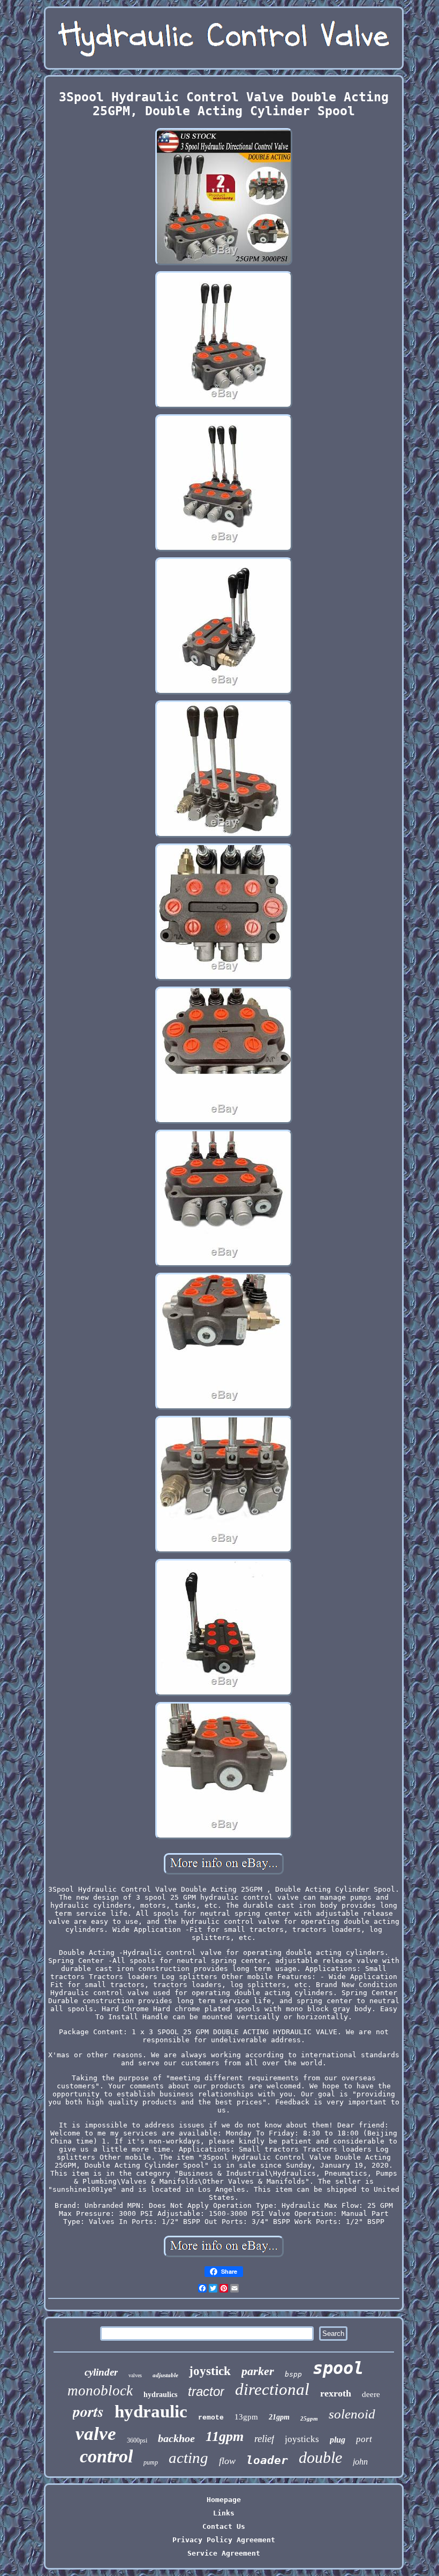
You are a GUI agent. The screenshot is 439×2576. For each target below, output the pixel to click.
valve (96, 2434)
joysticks (302, 2439)
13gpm (246, 2417)
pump (151, 2462)
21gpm (279, 2417)
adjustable (165, 2375)
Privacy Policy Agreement (224, 2540)
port (364, 2439)
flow (227, 2461)
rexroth (336, 2393)
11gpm (225, 2436)
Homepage (224, 2500)
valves (135, 2375)
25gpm (309, 2418)
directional (272, 2389)
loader (267, 2460)
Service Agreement (224, 2553)
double (320, 2457)
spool (338, 2368)
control (106, 2456)
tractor (206, 2391)
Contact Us (224, 2526)
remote (211, 2418)
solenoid (352, 2414)
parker (258, 2371)
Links (224, 2513)
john (360, 2462)
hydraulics (160, 2395)
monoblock (100, 2391)
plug (338, 2440)
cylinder (101, 2372)
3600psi (137, 2440)
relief (264, 2439)
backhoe (176, 2438)
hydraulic (151, 2411)
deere (371, 2394)
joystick (210, 2371)
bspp (293, 2374)
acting (188, 2458)
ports (88, 2411)
